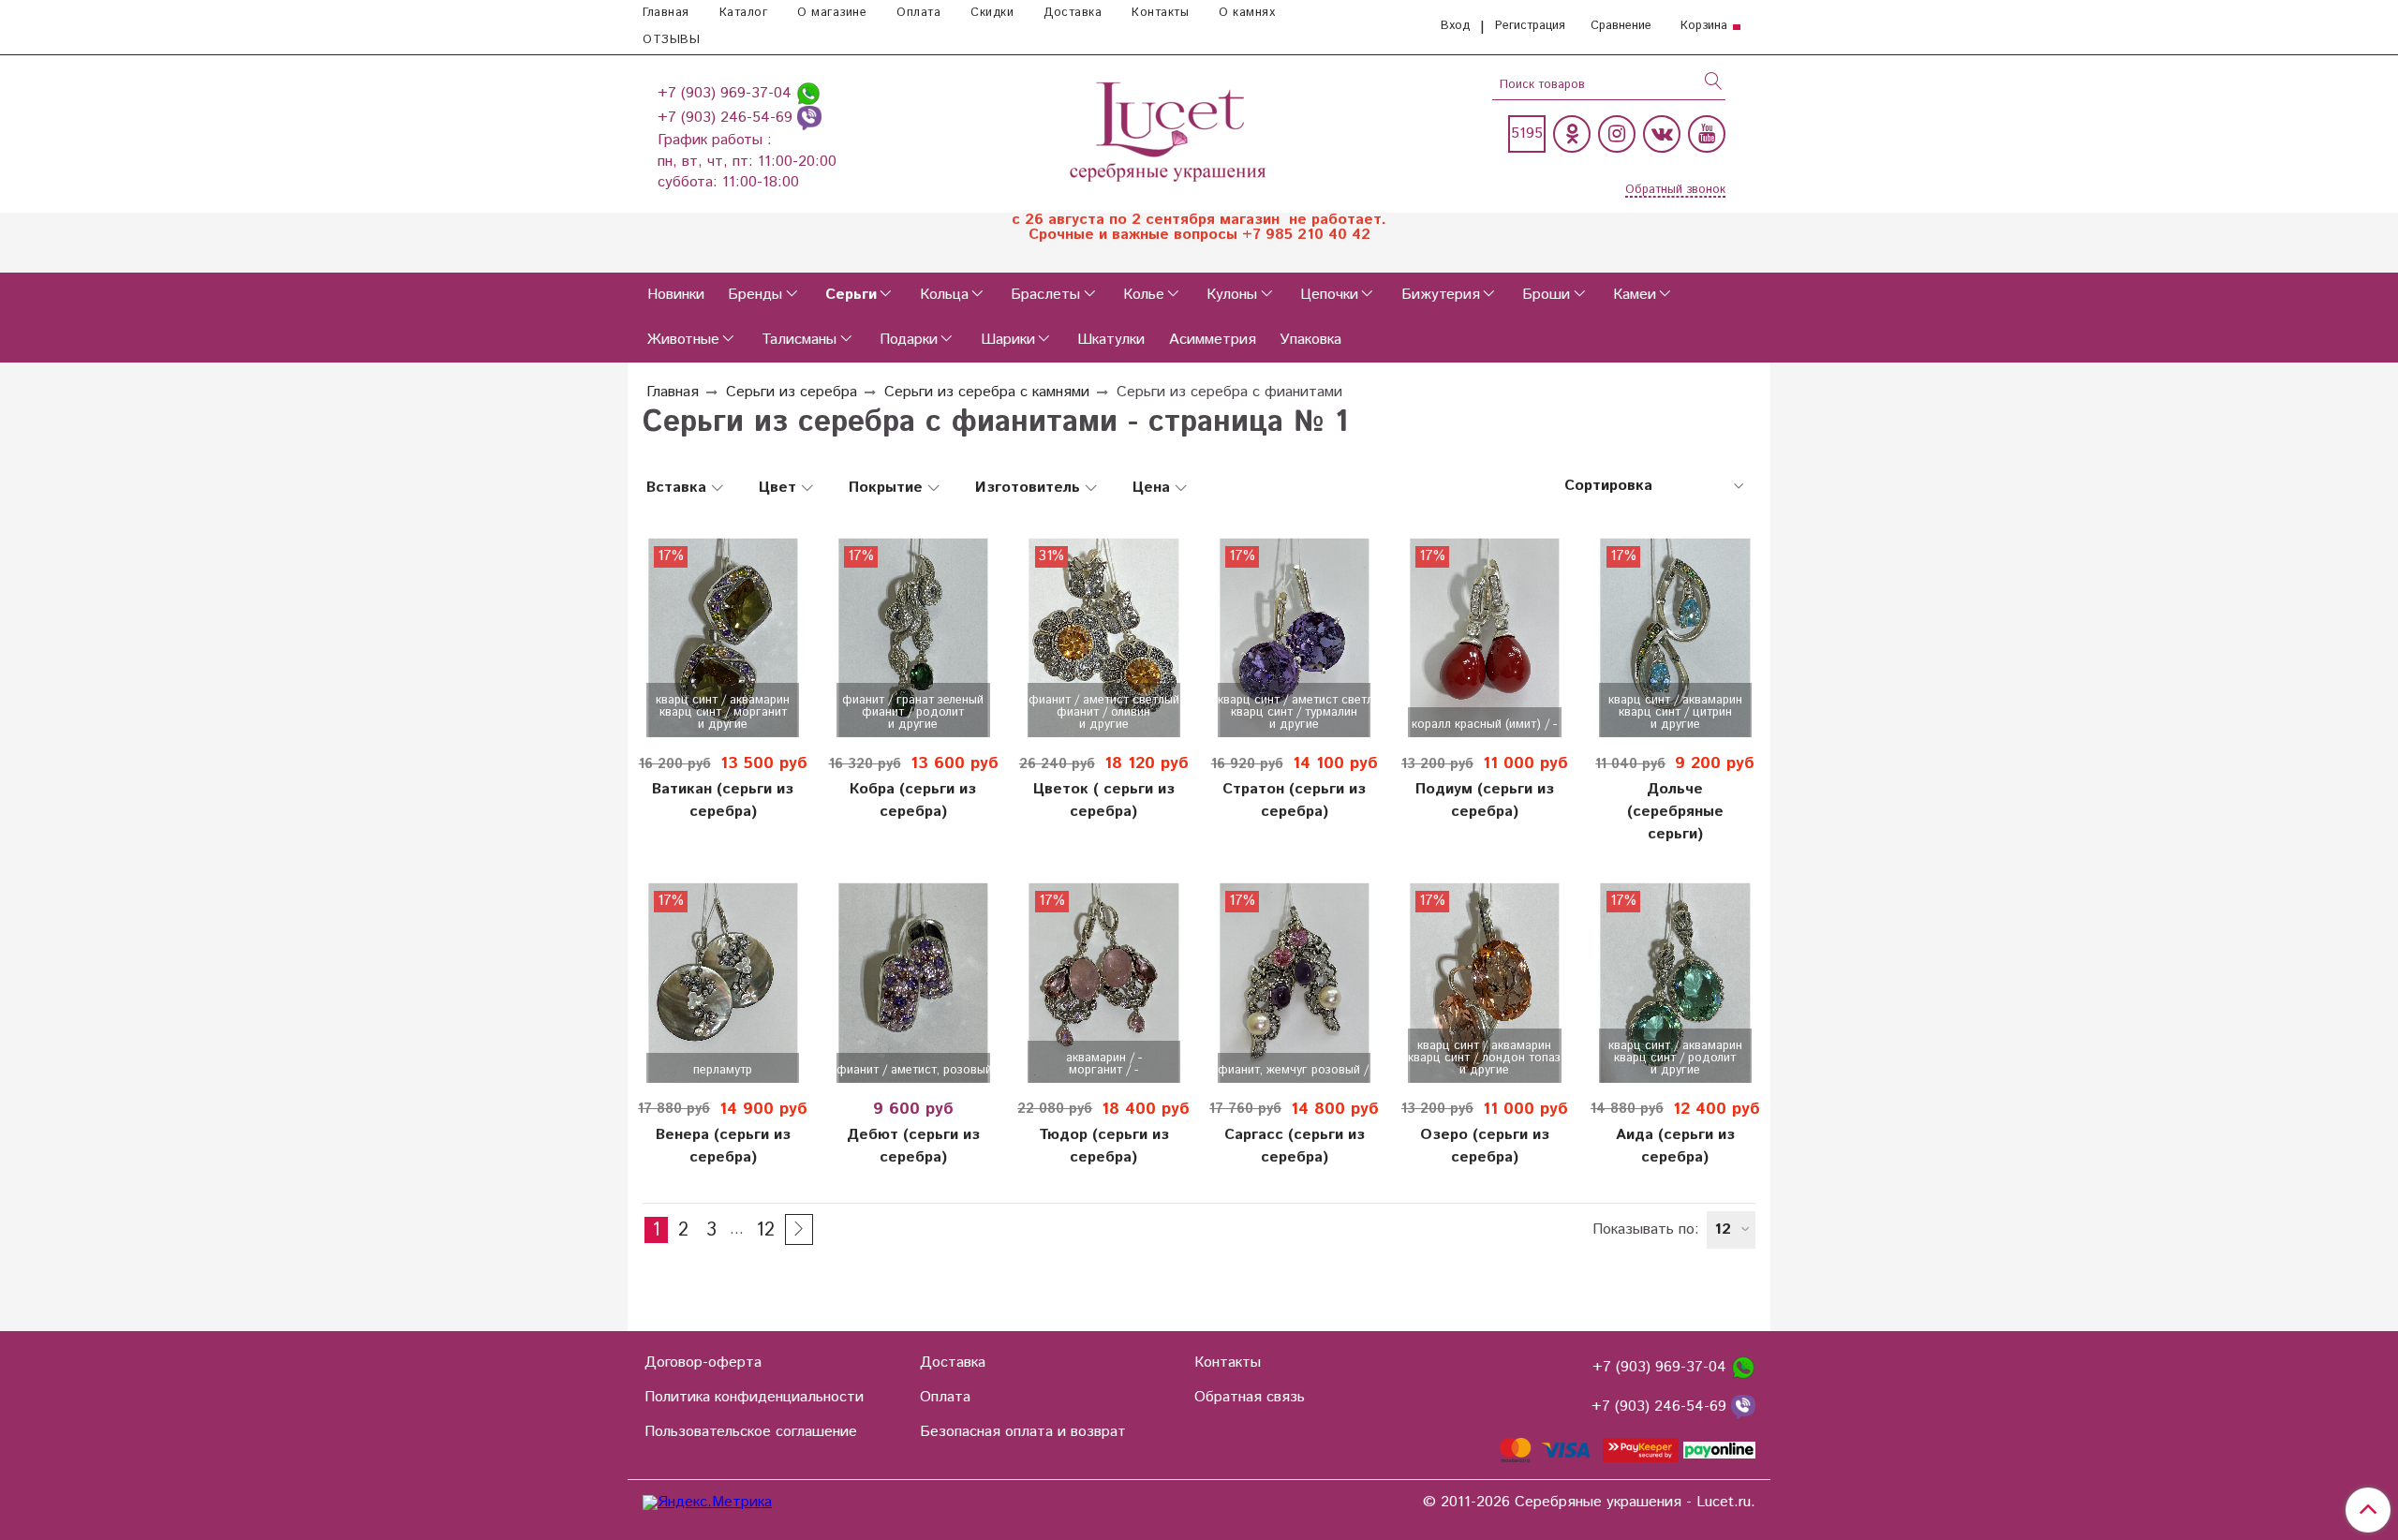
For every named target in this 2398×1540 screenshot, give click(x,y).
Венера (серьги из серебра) (723, 1146)
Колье (1144, 295)
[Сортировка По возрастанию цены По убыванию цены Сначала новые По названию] (1652, 486)
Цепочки (1329, 295)
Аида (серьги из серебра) (1675, 1146)
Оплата (918, 13)
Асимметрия (1213, 340)
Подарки (909, 340)
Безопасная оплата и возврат (1023, 1432)
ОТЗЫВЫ (671, 40)
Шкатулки (1111, 340)
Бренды (755, 295)
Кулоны (1232, 295)
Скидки (992, 13)
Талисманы (799, 340)
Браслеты (1045, 295)
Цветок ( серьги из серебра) (1104, 800)
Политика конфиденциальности (754, 1397)
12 (765, 1229)
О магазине (832, 13)
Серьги (851, 295)
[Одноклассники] (1572, 134)
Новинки (676, 295)
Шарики (1008, 340)
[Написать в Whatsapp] (808, 93)
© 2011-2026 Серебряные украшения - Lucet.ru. (1589, 1503)
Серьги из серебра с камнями (987, 392)
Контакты (1160, 13)
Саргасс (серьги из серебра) (1295, 1146)
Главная (666, 13)
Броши (1546, 295)
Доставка (1073, 13)
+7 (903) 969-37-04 (727, 93)
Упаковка (1310, 340)
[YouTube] (1707, 134)
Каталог (744, 13)
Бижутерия (1441, 295)
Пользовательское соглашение (751, 1432)
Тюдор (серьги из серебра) (1104, 1146)
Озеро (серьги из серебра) (1485, 1146)
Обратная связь (1250, 1397)
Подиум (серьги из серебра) (1485, 800)
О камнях (1247, 13)
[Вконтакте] (1662, 134)
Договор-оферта (703, 1362)
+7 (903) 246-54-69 (727, 118)
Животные (683, 340)
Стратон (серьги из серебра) (1294, 800)
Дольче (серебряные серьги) (1675, 812)
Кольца (944, 295)
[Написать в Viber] (809, 118)
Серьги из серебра (792, 392)
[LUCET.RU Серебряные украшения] (1169, 130)
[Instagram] (1617, 134)
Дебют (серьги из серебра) (913, 1146)
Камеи (1635, 295)
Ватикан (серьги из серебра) (723, 800)
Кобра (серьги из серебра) (913, 800)
